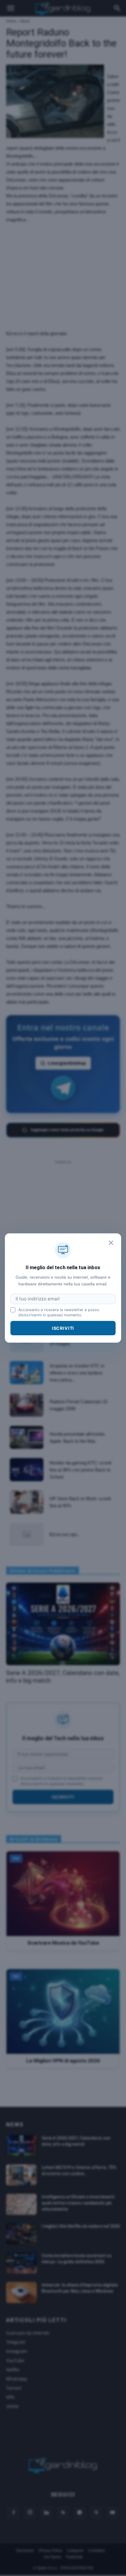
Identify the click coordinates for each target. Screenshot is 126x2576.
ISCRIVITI (63, 1328)
